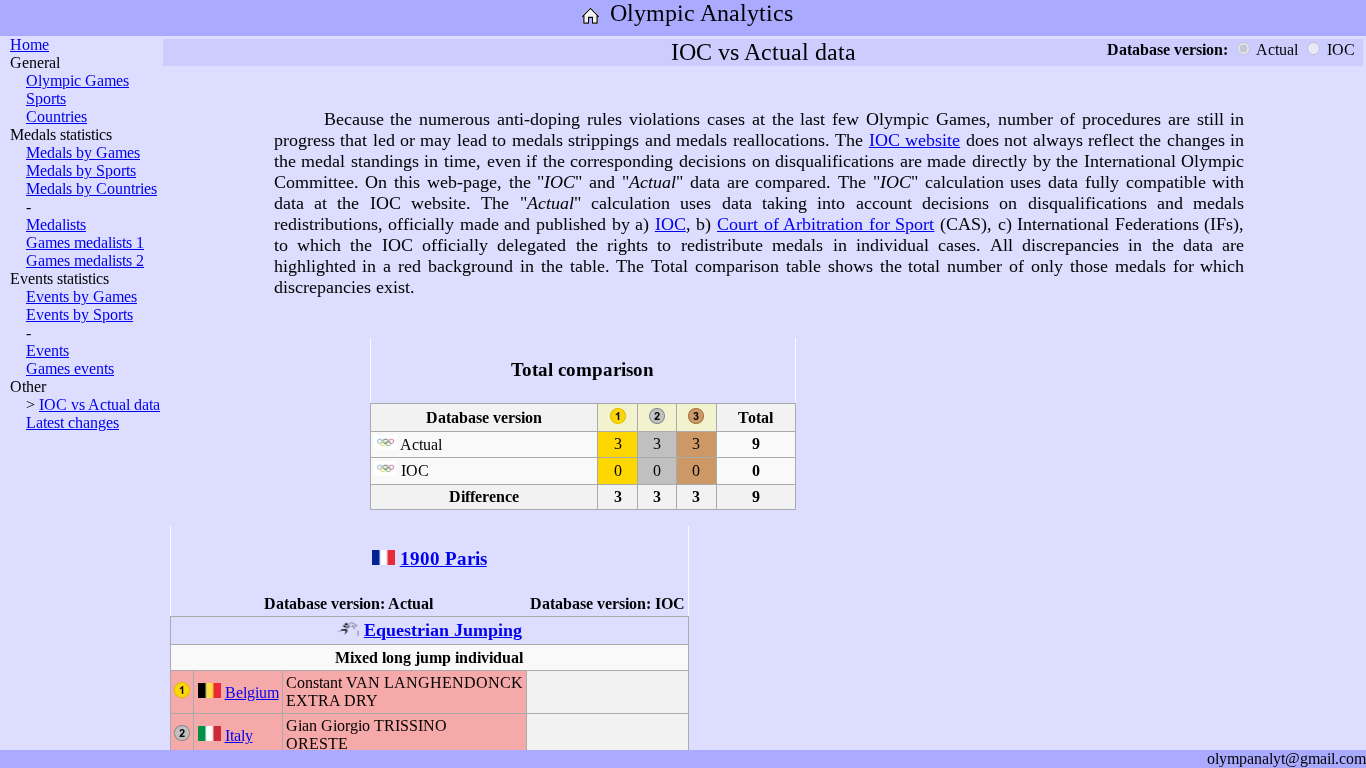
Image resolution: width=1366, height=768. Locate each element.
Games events (70, 368)
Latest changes (72, 422)
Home (29, 44)
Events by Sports (79, 314)
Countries (56, 116)
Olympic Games (77, 80)
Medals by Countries (91, 188)
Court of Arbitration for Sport (825, 224)
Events (47, 350)
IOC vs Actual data (99, 404)
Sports (46, 98)
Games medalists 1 (85, 242)
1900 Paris (443, 558)
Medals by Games (83, 152)
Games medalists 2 (85, 260)
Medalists (56, 224)
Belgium (252, 692)
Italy (239, 735)
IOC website (914, 140)
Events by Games (81, 296)
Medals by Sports (81, 170)
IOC (670, 224)
